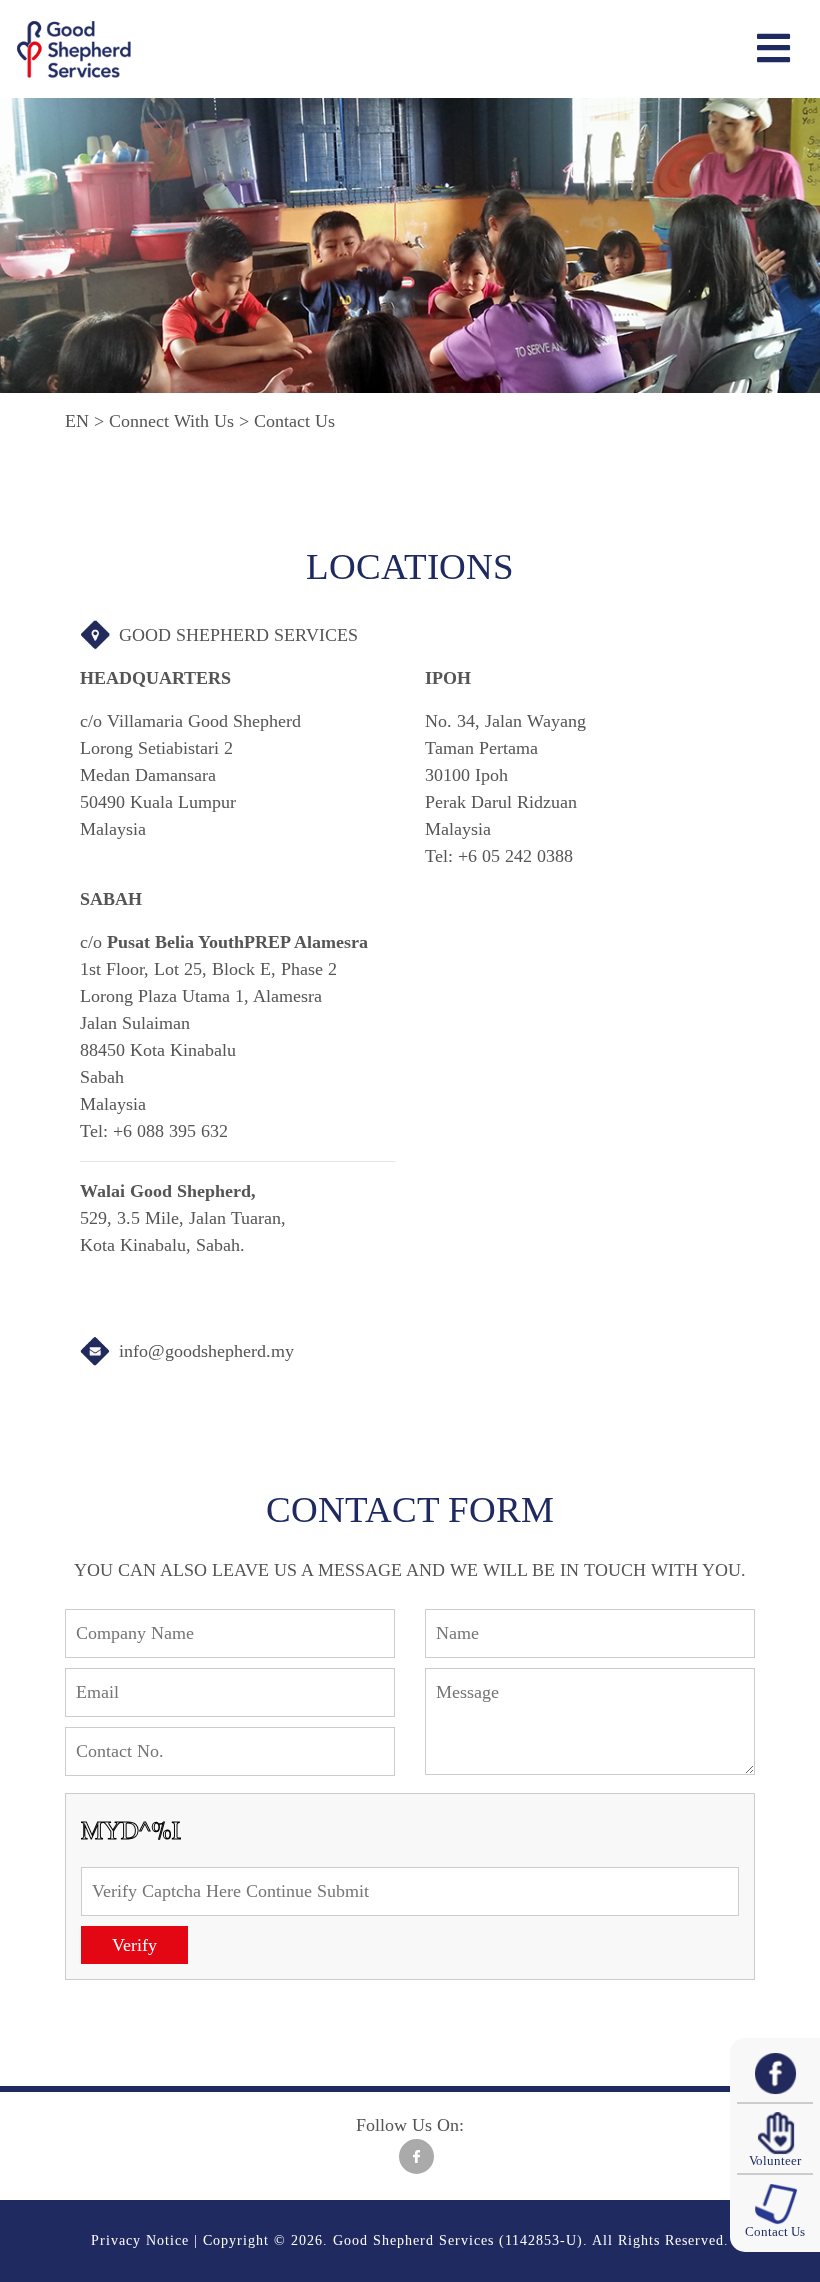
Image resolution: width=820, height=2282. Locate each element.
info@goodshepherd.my (206, 1351)
